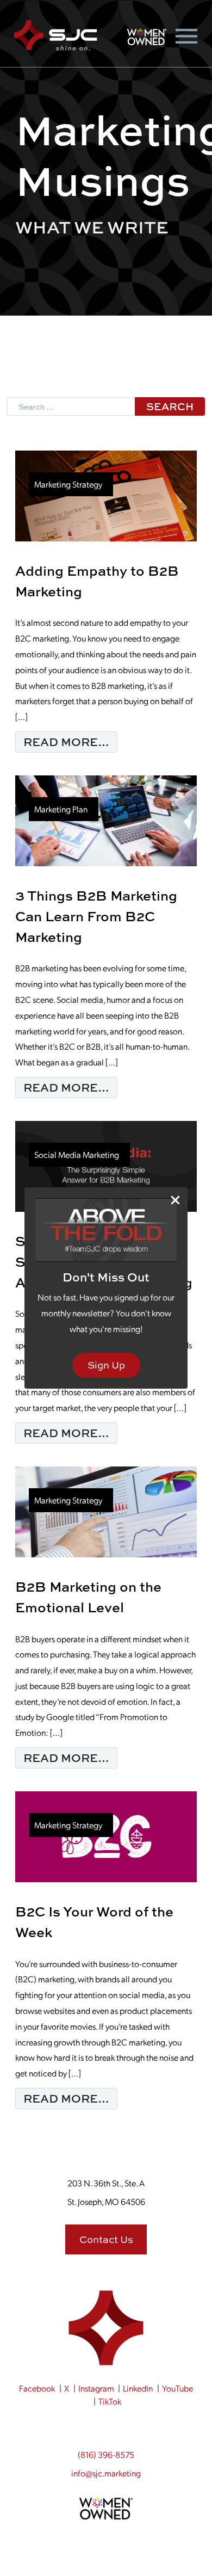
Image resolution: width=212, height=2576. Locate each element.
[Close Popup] (175, 1200)
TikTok (110, 2401)
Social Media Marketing (77, 1154)
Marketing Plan (61, 809)
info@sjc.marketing (106, 2473)
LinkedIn (138, 2388)
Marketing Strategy (68, 484)
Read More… (70, 741)
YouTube (177, 2388)
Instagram (96, 2388)
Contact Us (106, 2239)
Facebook (37, 2388)
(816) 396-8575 (106, 2454)
